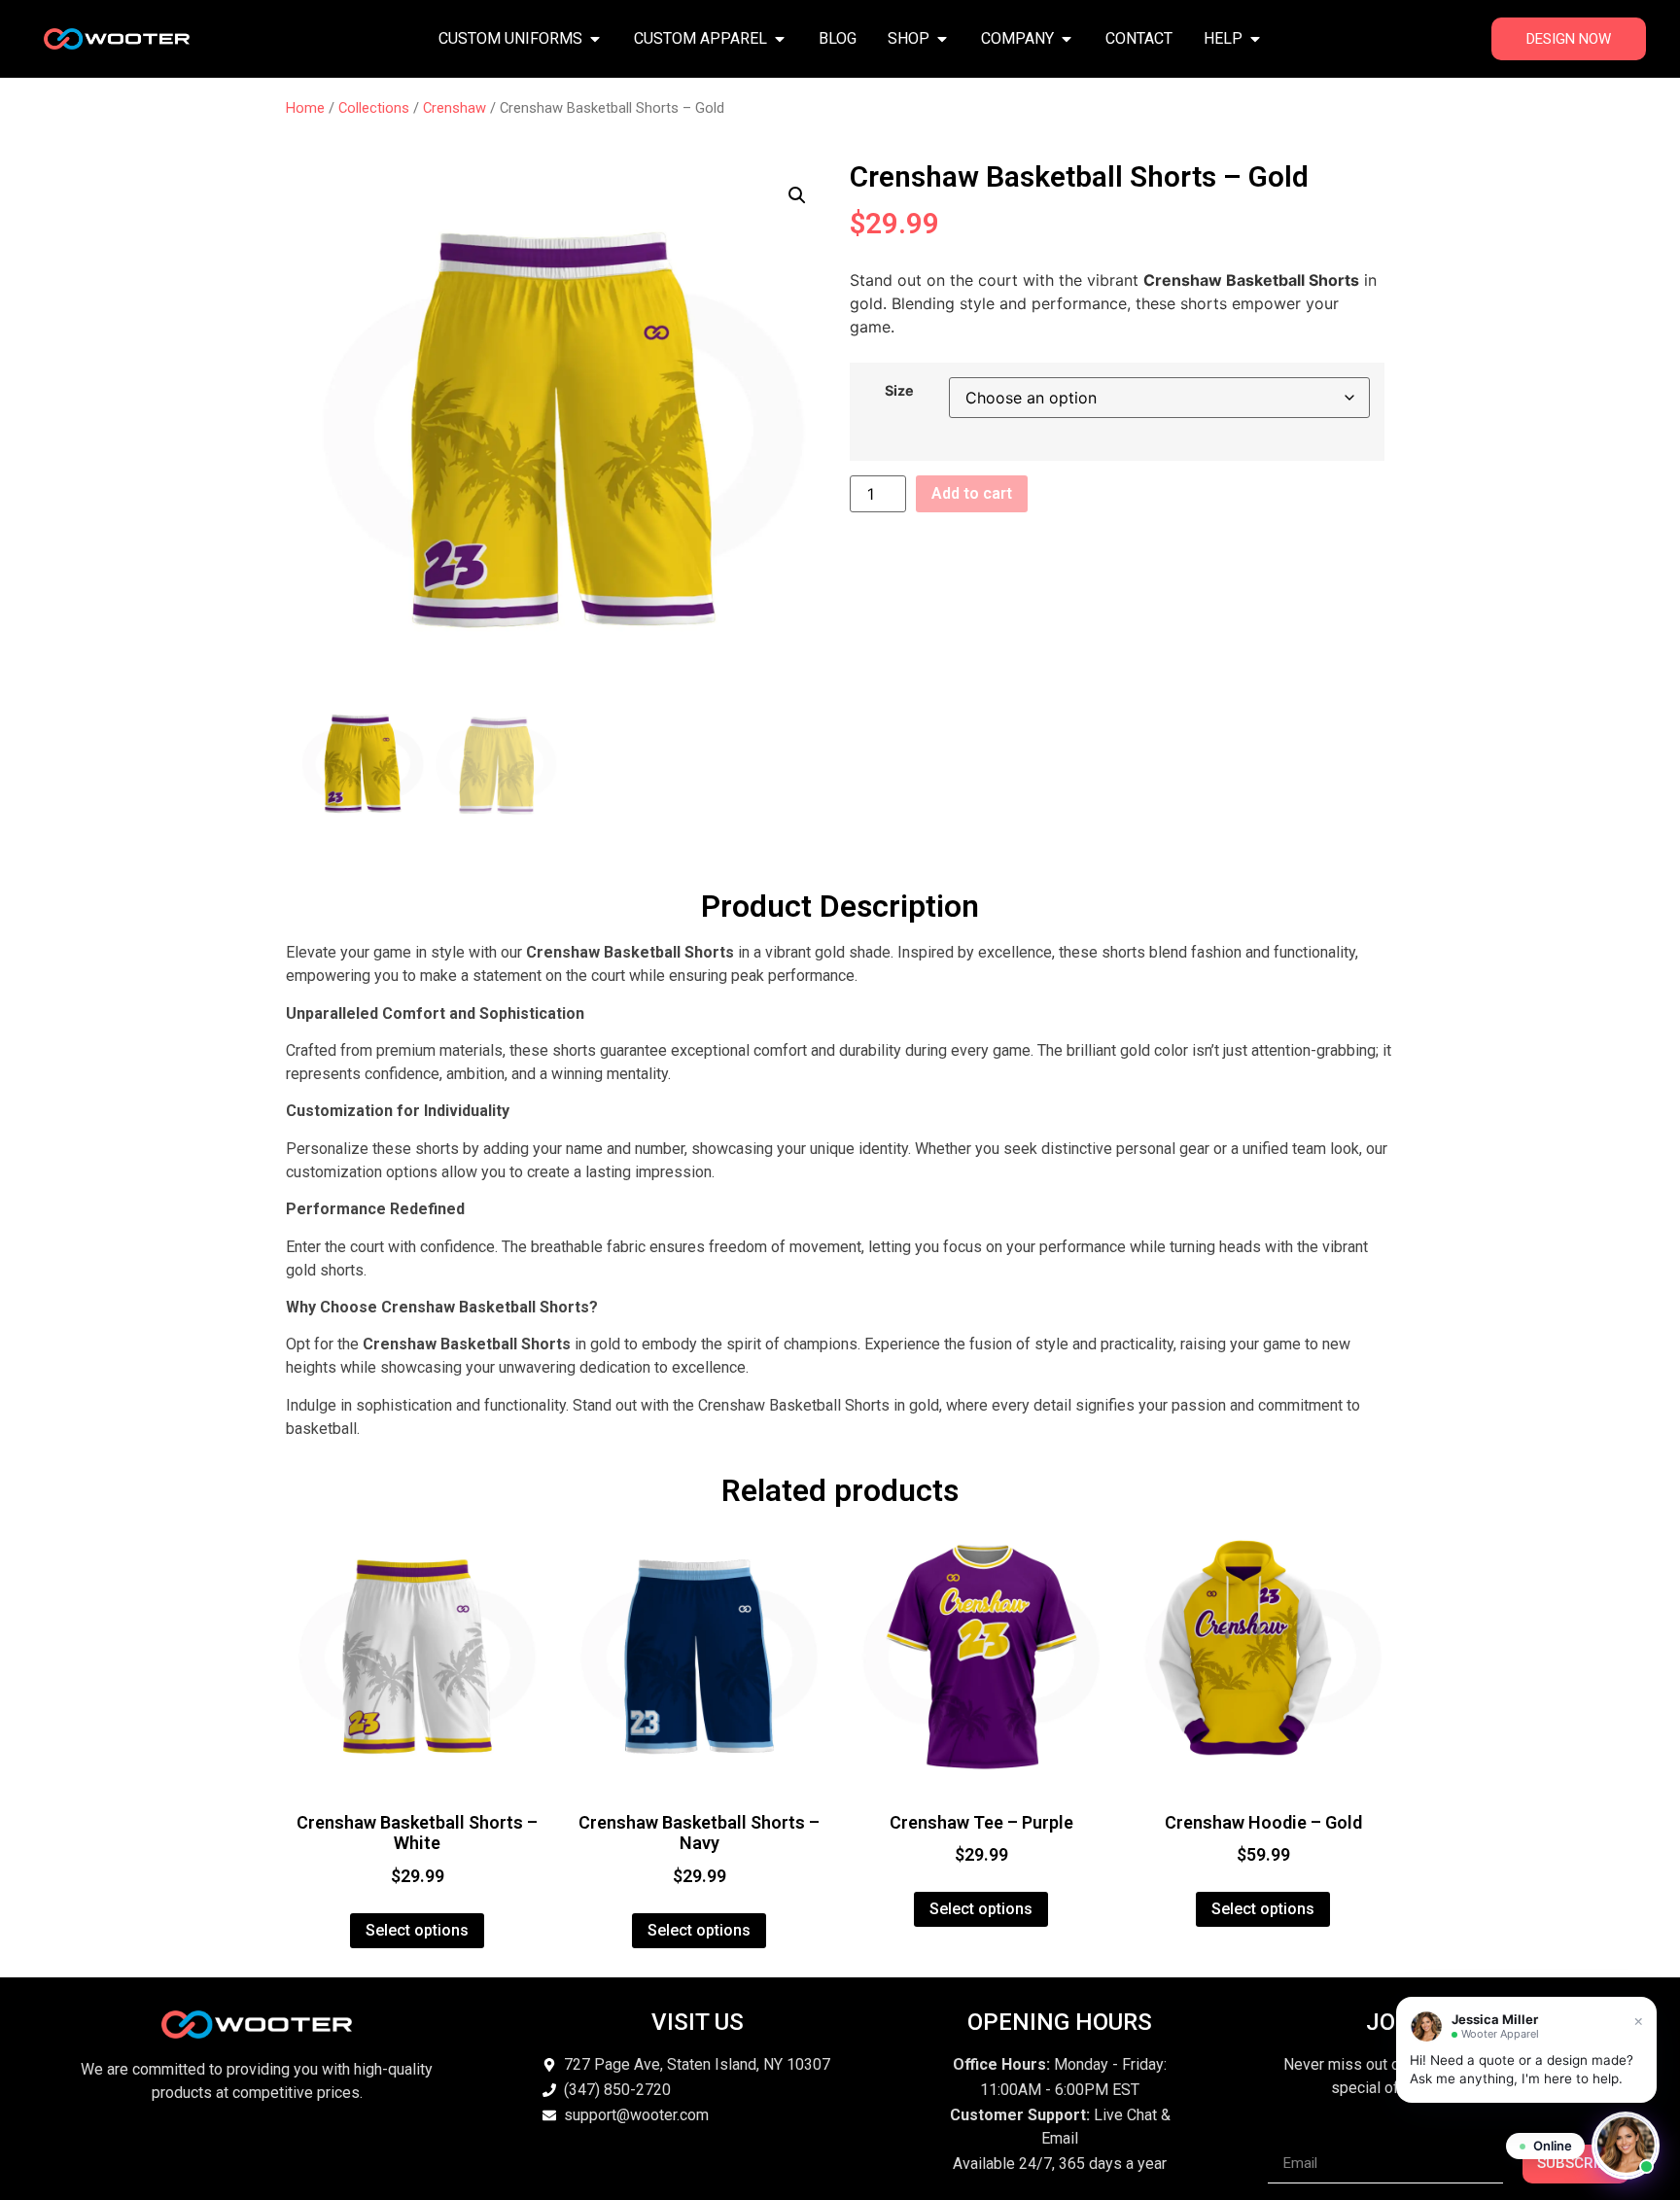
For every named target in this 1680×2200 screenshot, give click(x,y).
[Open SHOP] (942, 39)
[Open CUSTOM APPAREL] (780, 39)
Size (899, 391)
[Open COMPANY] (1067, 39)
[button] (797, 195)
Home (305, 108)
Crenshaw (455, 108)
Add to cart (972, 493)
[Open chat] (1626, 2146)
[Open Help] (1255, 39)
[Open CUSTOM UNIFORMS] (595, 39)
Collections (374, 108)
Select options (417, 1930)
